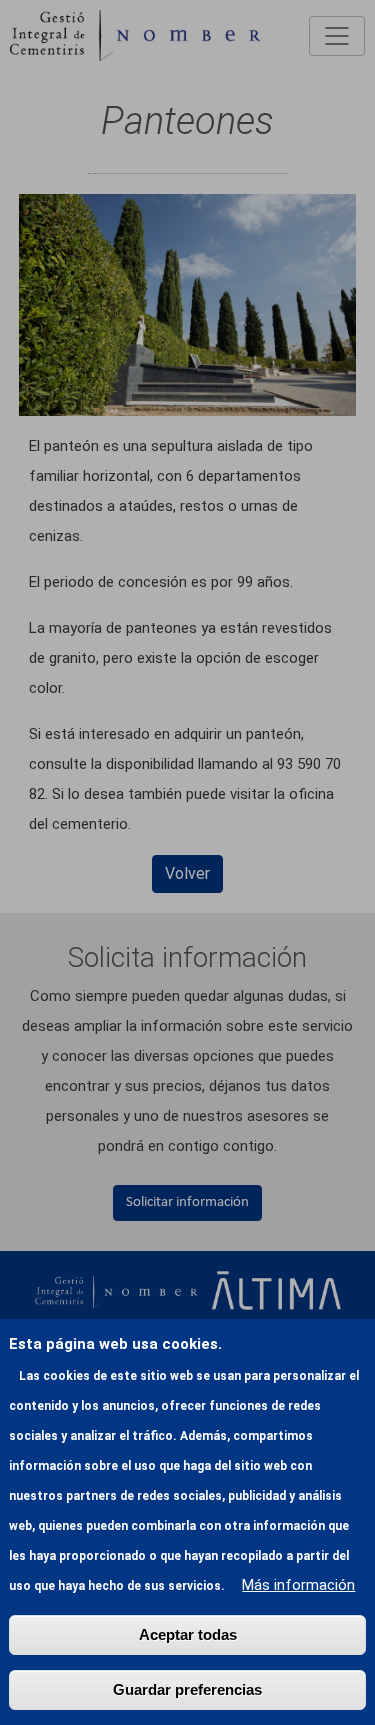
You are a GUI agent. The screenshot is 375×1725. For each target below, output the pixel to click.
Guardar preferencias (187, 1689)
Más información (298, 1585)
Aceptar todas (188, 1634)
